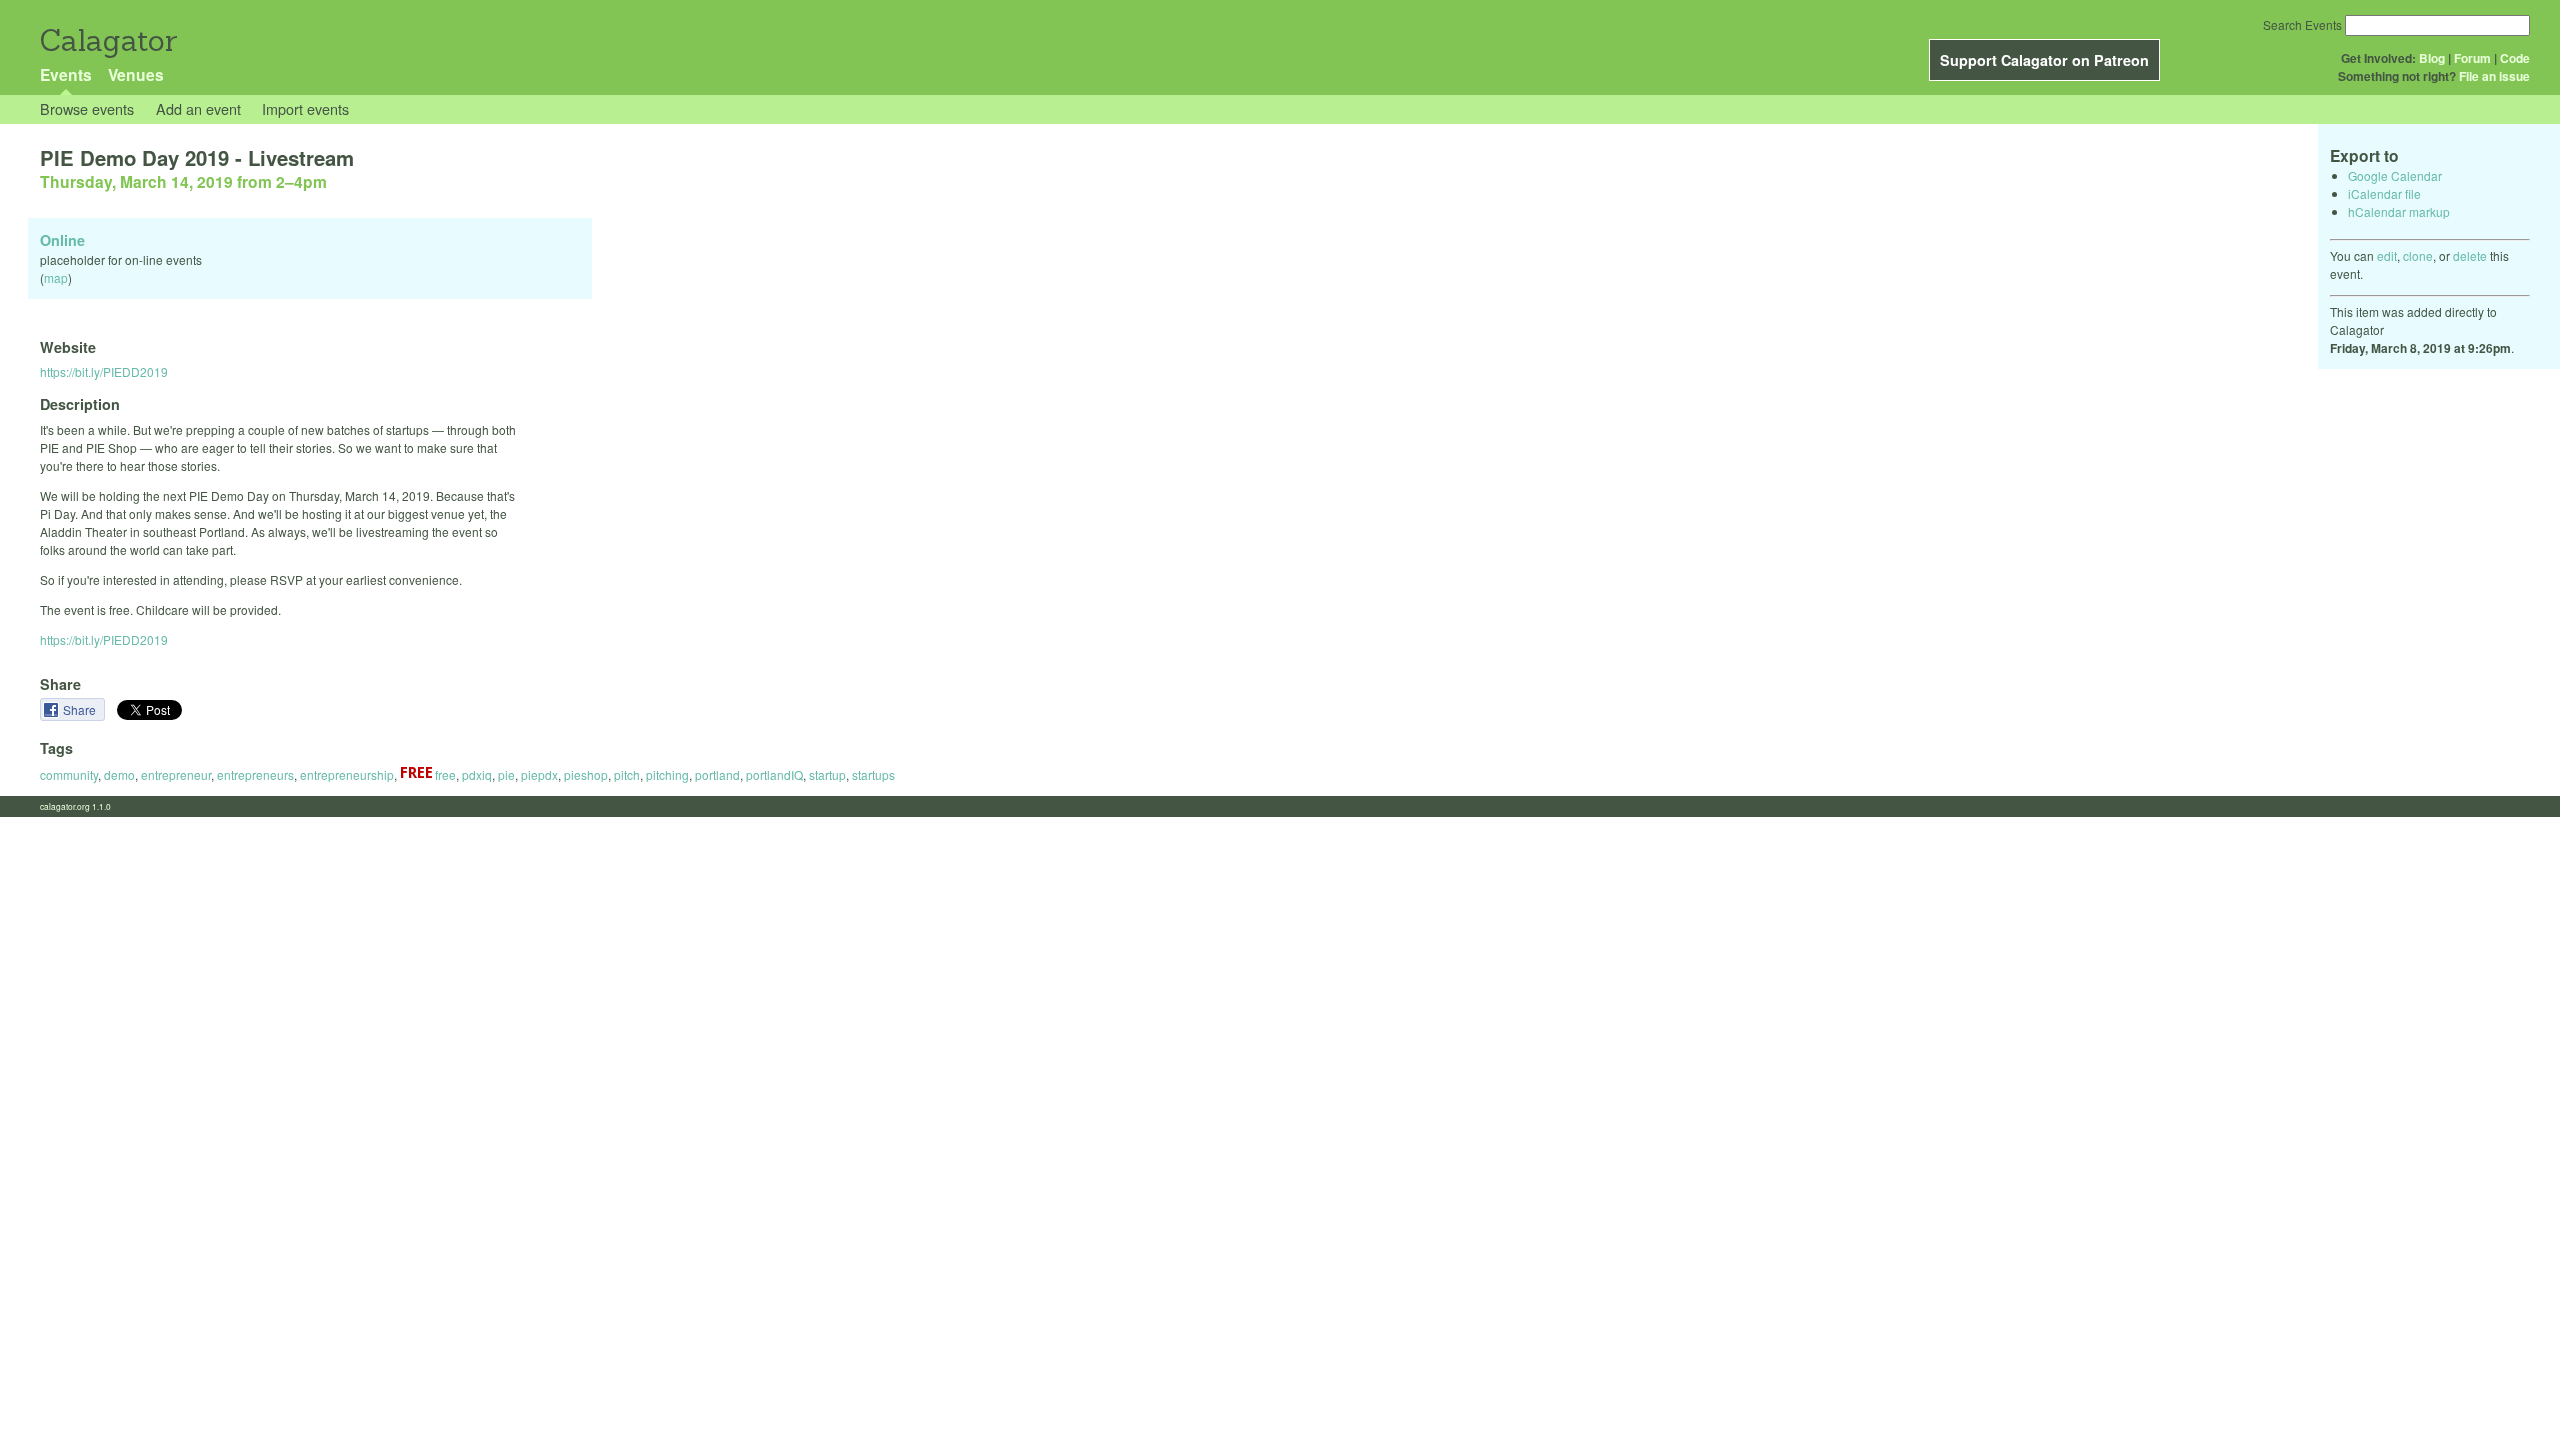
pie (506, 774)
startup (827, 774)
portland (717, 774)
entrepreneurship (347, 774)
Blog (2432, 58)
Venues (136, 74)
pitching (667, 774)
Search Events (2302, 24)
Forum (2472, 58)
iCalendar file (2384, 193)
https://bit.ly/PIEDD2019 (104, 371)
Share (81, 709)
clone (2418, 255)
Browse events (87, 108)
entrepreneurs (255, 774)
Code (2515, 58)
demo (119, 774)
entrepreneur (176, 774)
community (69, 774)
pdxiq (477, 774)
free (444, 774)
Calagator (107, 40)
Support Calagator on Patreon (2044, 60)
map (56, 277)
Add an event (198, 108)
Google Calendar (2395, 175)
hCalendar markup (2399, 211)
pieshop (586, 774)
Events (66, 74)
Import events (305, 108)
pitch (627, 774)
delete (2470, 255)
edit (2387, 255)
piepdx (539, 774)
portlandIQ (774, 774)
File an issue (2494, 76)
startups (873, 774)
